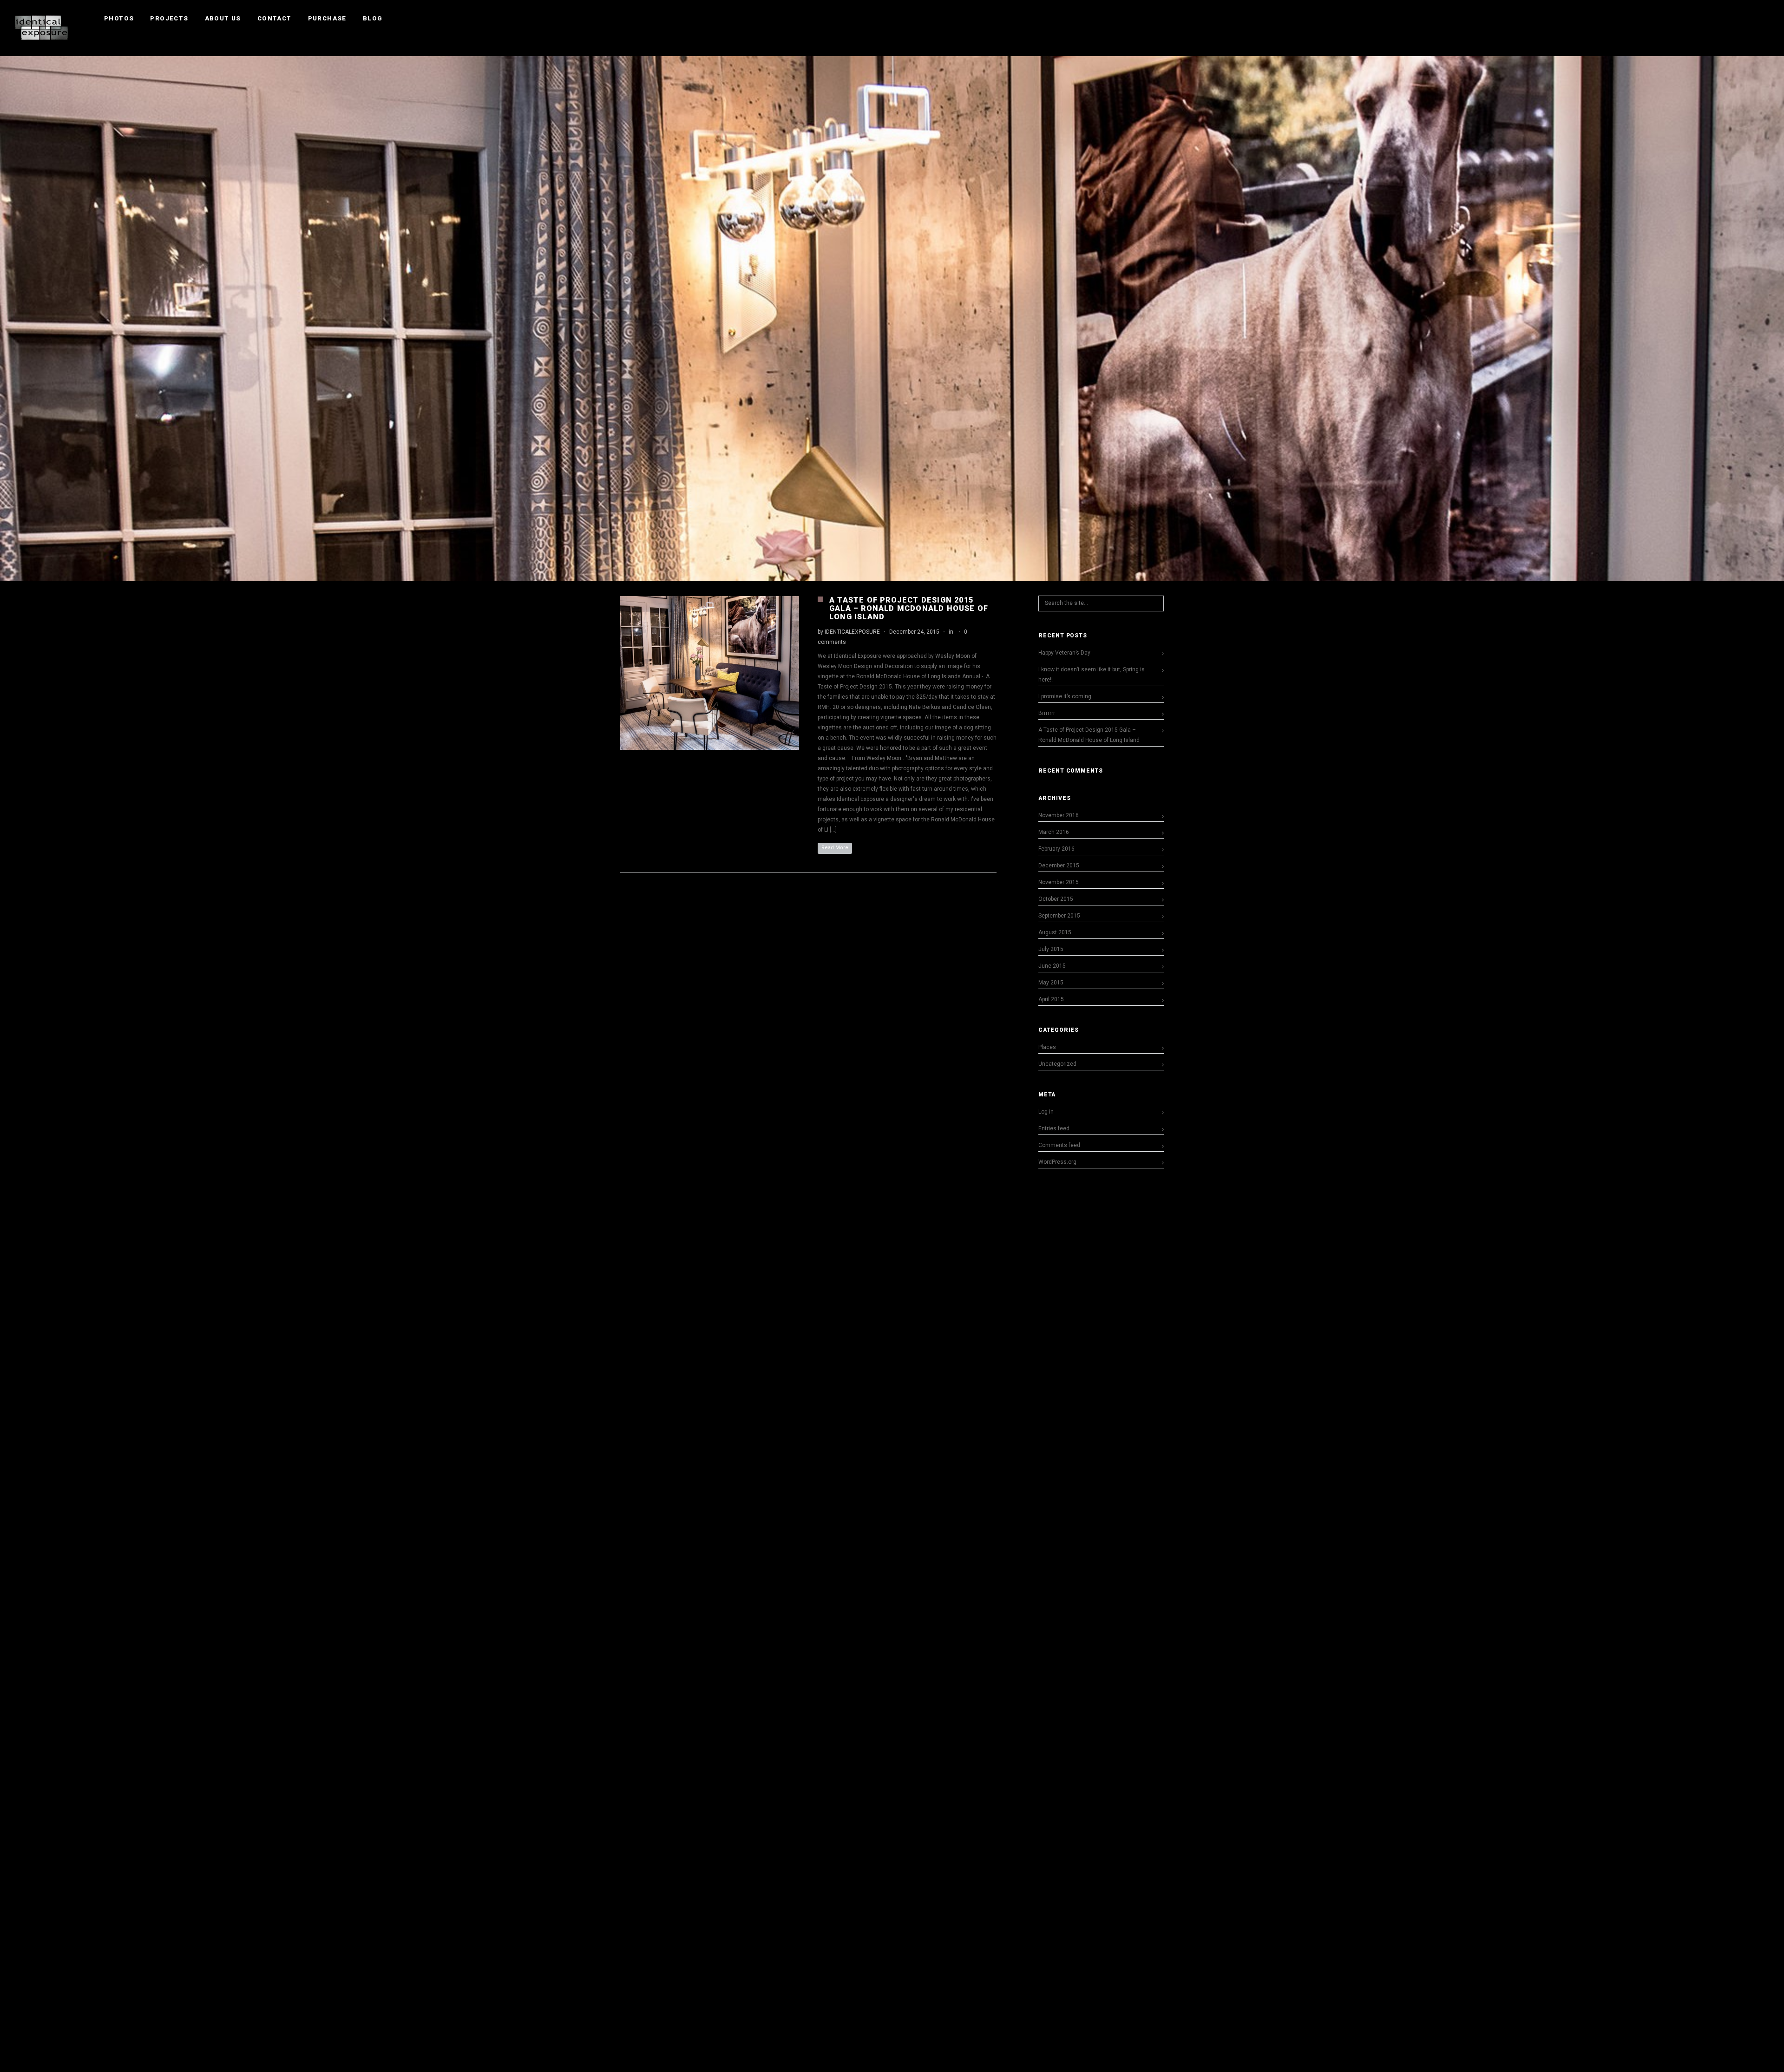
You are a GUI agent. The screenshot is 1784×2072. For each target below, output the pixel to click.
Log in (1046, 1112)
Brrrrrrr (1047, 713)
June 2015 (1052, 966)
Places (1047, 1047)
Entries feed (1054, 1128)
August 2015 (1055, 932)
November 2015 (1059, 882)
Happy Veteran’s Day (1064, 653)
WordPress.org (1057, 1162)
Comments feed (1059, 1145)
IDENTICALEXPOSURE (852, 632)
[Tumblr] (1764, 19)
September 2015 (1059, 916)
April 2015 (1051, 999)
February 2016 (1056, 849)
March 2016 (1054, 832)
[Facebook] (1731, 19)
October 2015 (1056, 899)
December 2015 (1059, 866)
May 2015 (1051, 983)
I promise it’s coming (1065, 696)
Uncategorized (1057, 1064)
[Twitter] (1747, 19)
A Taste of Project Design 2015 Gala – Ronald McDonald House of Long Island (909, 608)
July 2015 (1051, 949)
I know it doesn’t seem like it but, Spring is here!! (1092, 675)
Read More (835, 848)
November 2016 (1059, 815)
